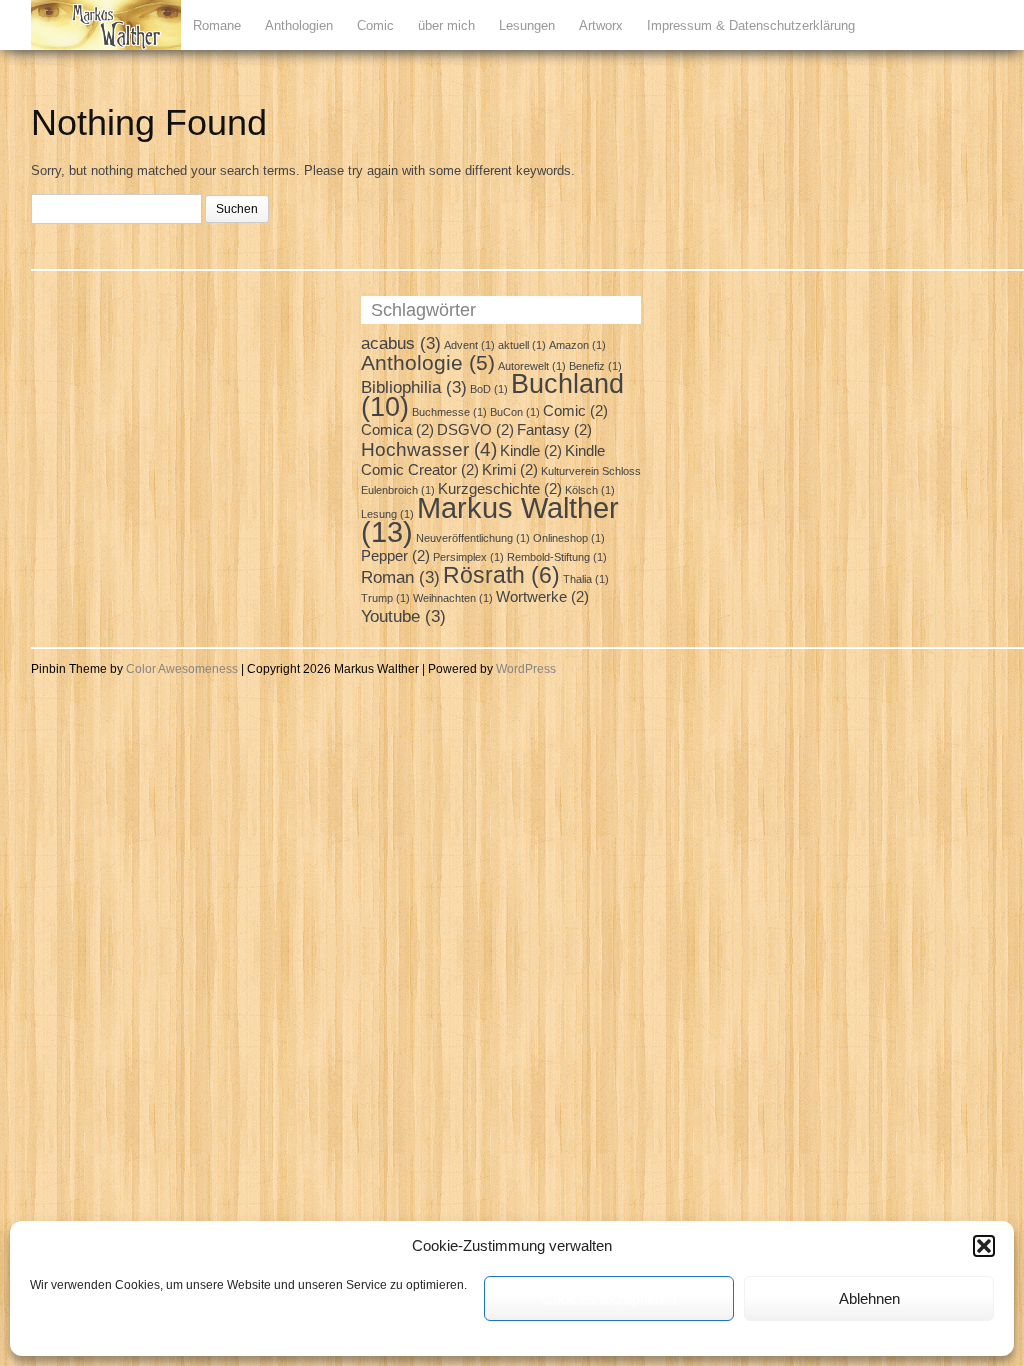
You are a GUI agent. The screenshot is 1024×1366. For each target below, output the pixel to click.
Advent (469, 345)
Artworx (601, 25)
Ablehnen (869, 1298)
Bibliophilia (414, 387)
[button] (984, 1246)
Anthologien (299, 25)
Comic (375, 25)
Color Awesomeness (182, 669)
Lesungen (527, 25)
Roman (400, 577)
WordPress (526, 669)
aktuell (522, 345)
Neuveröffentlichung (473, 538)
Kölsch (590, 490)
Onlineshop (569, 538)
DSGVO (475, 430)
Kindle (531, 451)
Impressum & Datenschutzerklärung (751, 25)
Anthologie (428, 362)
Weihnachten (453, 598)
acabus (401, 343)
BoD (489, 389)
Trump (385, 598)
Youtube (403, 616)
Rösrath (501, 575)
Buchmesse (449, 412)
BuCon (515, 412)
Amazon (577, 345)
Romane (217, 25)
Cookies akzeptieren (609, 1298)
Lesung (387, 514)
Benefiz (595, 366)
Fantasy (554, 430)
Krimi (510, 470)
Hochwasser (429, 449)
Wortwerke (542, 597)
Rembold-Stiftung (557, 557)
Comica (397, 430)
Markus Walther (490, 519)
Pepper (395, 556)
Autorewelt (532, 366)
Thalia (586, 579)
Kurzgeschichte (500, 489)
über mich (446, 25)
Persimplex (468, 557)
